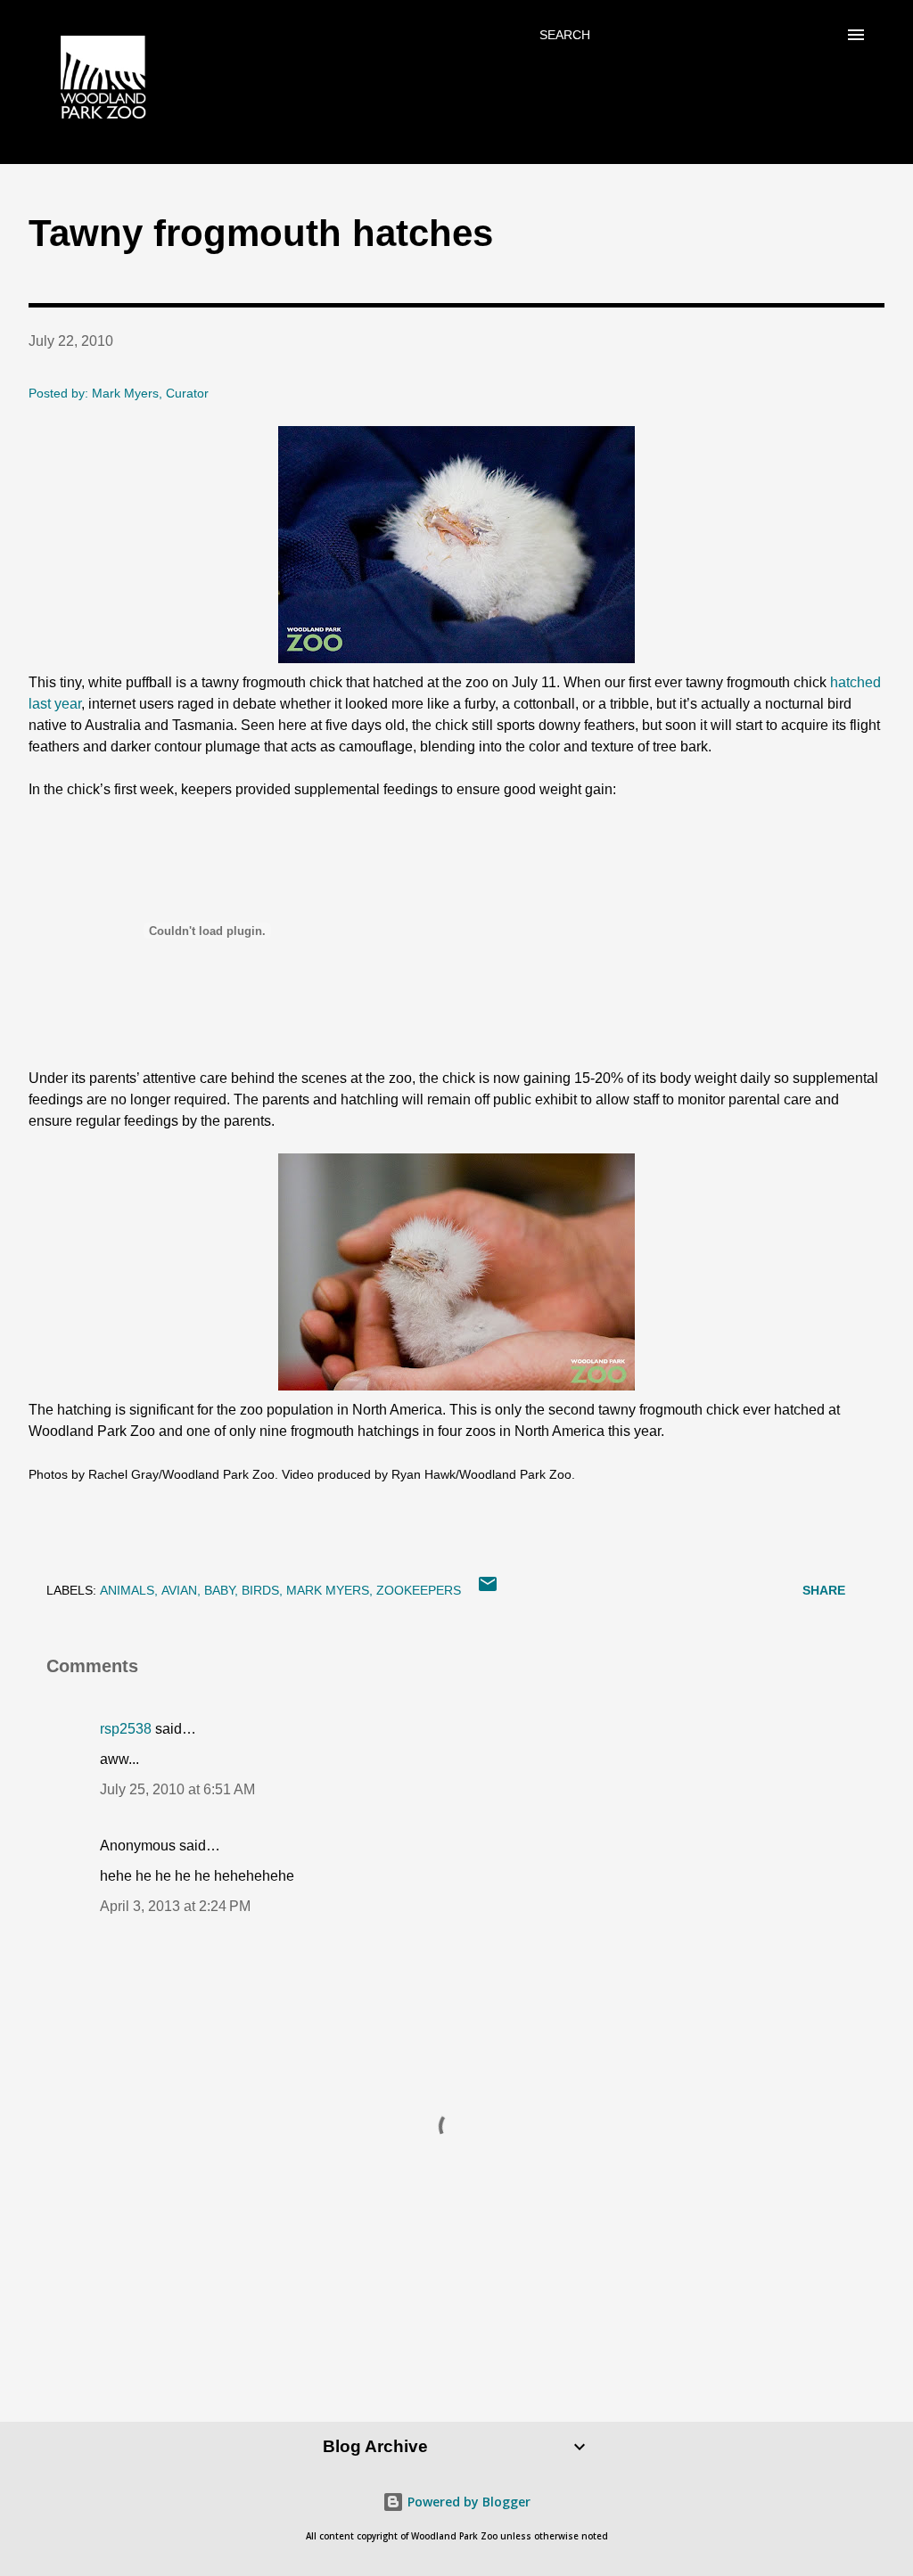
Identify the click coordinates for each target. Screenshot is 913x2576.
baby (219, 1590)
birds (260, 1590)
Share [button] (824, 1590)
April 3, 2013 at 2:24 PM (175, 1906)
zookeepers (419, 1590)
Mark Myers (328, 1590)
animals (127, 1590)
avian (179, 1590)
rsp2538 (126, 1729)
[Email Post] (488, 1590)
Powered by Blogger (467, 2502)
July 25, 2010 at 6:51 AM (177, 1789)
